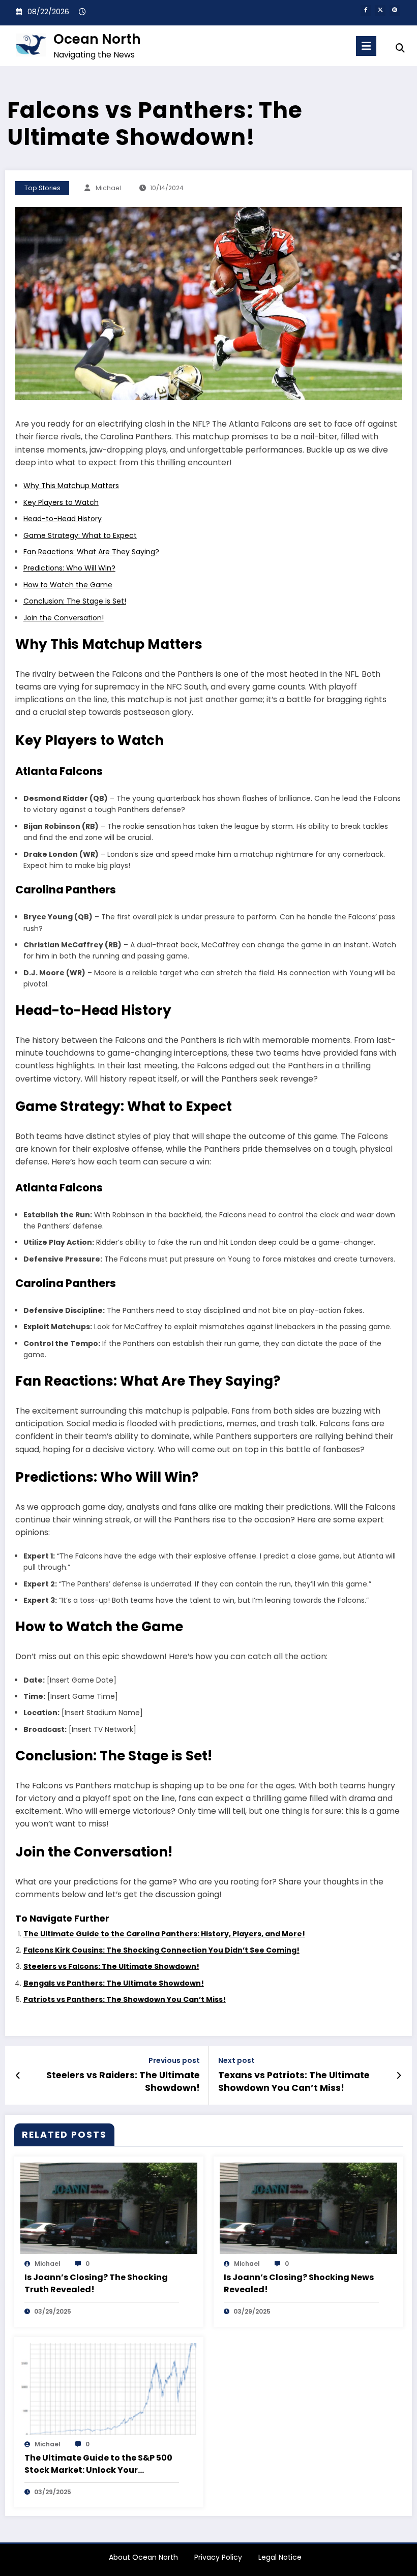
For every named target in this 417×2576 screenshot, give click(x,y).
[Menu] (366, 46)
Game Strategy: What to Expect (80, 535)
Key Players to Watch (61, 502)
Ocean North (97, 39)
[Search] (400, 48)
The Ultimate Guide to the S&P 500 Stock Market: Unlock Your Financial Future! (98, 2464)
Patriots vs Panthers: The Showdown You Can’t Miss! (125, 1999)
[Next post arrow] (399, 2076)
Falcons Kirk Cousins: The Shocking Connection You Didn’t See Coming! (161, 1950)
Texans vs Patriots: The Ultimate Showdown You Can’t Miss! (294, 2081)
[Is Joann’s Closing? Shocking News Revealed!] (308, 2208)
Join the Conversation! (64, 618)
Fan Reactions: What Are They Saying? (91, 552)
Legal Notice (280, 2557)
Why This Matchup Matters (71, 486)
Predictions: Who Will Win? (69, 568)
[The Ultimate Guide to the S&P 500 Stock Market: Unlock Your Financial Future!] (109, 2388)
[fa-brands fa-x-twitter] (380, 10)
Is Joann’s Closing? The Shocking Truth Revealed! (96, 2283)
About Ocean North (143, 2557)
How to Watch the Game (68, 585)
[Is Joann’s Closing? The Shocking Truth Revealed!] (109, 2208)
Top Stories (42, 188)
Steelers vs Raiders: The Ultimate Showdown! (123, 2081)
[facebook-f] (366, 10)
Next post (236, 2061)
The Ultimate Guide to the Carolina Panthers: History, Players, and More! (164, 1934)
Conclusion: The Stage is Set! (75, 601)
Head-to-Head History (63, 519)
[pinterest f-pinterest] (395, 10)
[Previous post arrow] (18, 2076)
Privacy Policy (218, 2557)
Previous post (174, 2061)
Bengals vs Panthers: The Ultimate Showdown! (114, 1983)
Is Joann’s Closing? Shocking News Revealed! (299, 2283)
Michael (108, 188)
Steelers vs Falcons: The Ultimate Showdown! (111, 1966)
